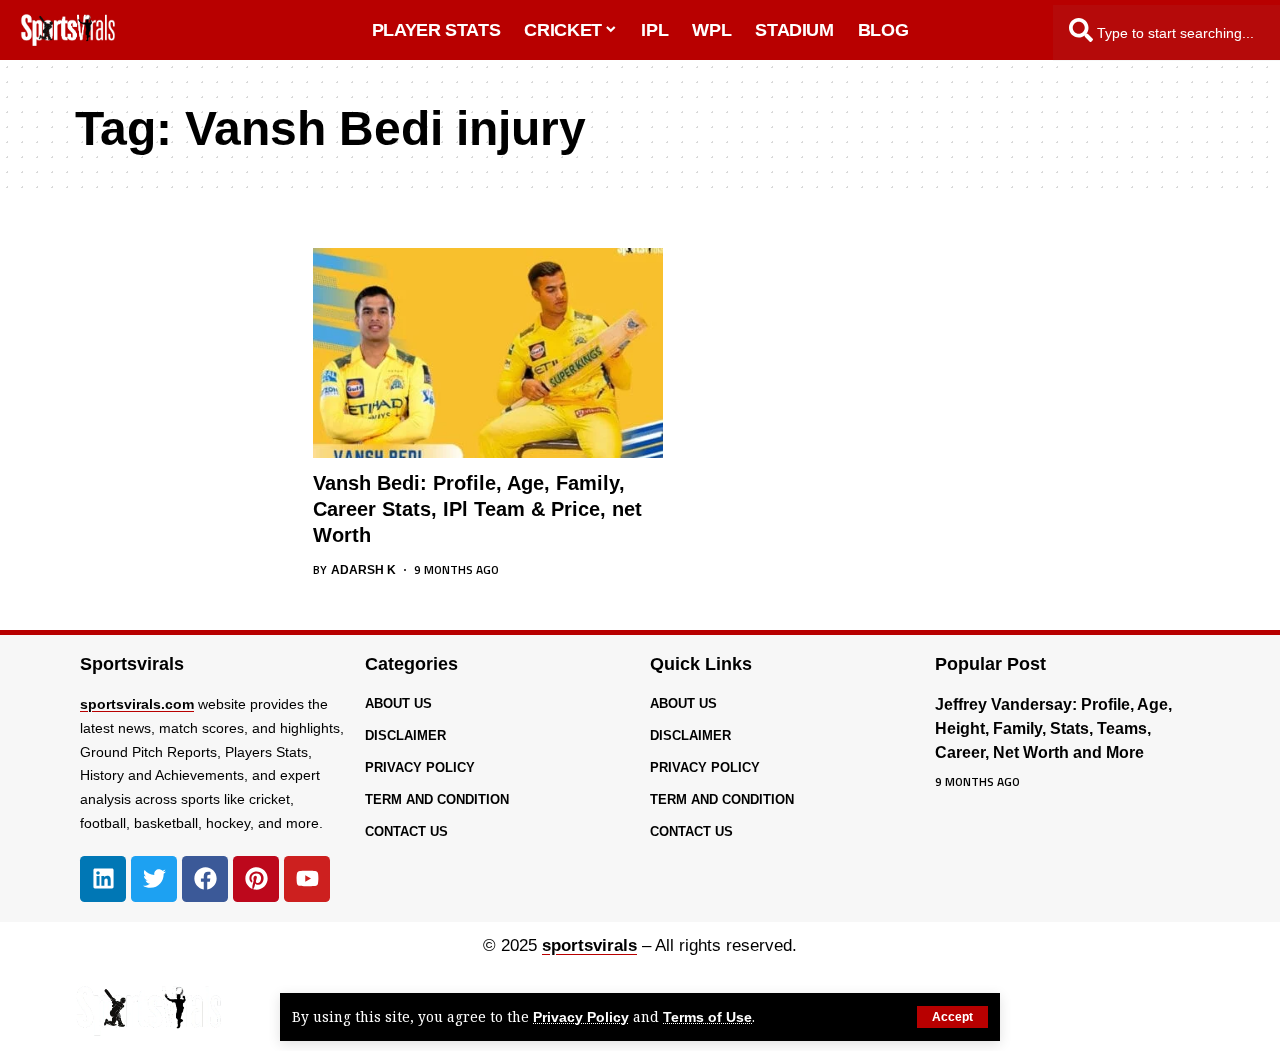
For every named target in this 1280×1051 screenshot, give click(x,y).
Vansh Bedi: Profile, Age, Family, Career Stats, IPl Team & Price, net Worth (477, 509)
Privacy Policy (581, 1017)
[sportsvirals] (148, 1011)
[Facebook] (205, 879)
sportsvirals (589, 945)
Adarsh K (363, 570)
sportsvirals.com (137, 704)
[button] (952, 1017)
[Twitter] (154, 879)
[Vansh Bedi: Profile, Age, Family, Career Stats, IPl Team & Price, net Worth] (488, 353)
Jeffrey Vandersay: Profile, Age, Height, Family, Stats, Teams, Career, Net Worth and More (1053, 728)
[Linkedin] (103, 879)
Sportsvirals (132, 664)
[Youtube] (307, 879)
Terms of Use (707, 1017)
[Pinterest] (256, 879)
